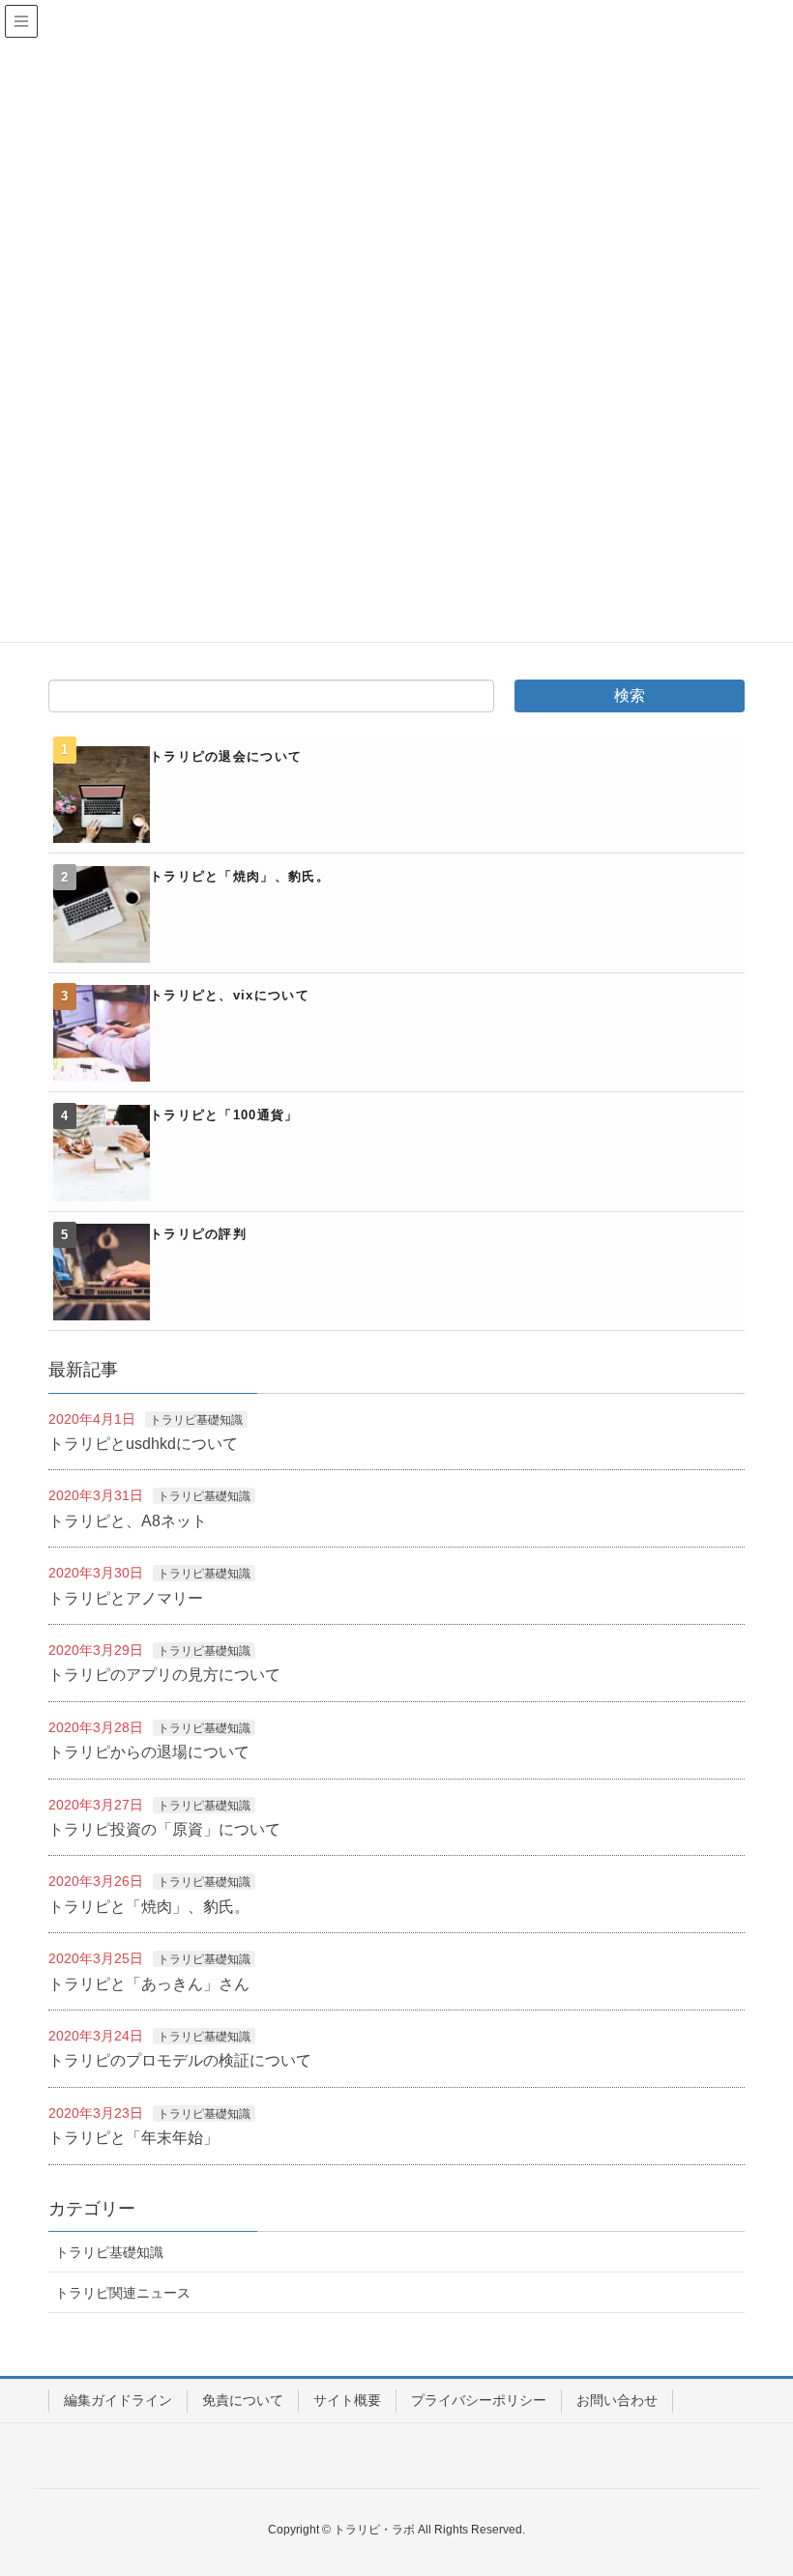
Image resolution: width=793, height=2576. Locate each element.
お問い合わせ (617, 2400)
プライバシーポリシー (479, 2400)
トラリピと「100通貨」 (224, 1115)
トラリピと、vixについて (230, 995)
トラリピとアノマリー (126, 1598)
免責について (243, 2400)
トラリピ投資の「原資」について (164, 1829)
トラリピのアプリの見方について (164, 1675)
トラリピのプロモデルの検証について (180, 2060)
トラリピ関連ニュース (123, 2293)
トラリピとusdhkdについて (143, 1444)
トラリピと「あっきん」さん (149, 1984)
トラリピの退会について (226, 756)
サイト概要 (347, 2400)
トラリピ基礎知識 (196, 1420)
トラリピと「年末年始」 (133, 2138)
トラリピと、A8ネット (128, 1521)
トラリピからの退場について (149, 1752)
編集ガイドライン (118, 2400)
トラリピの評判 (198, 1234)
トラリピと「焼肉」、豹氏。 (240, 876)
